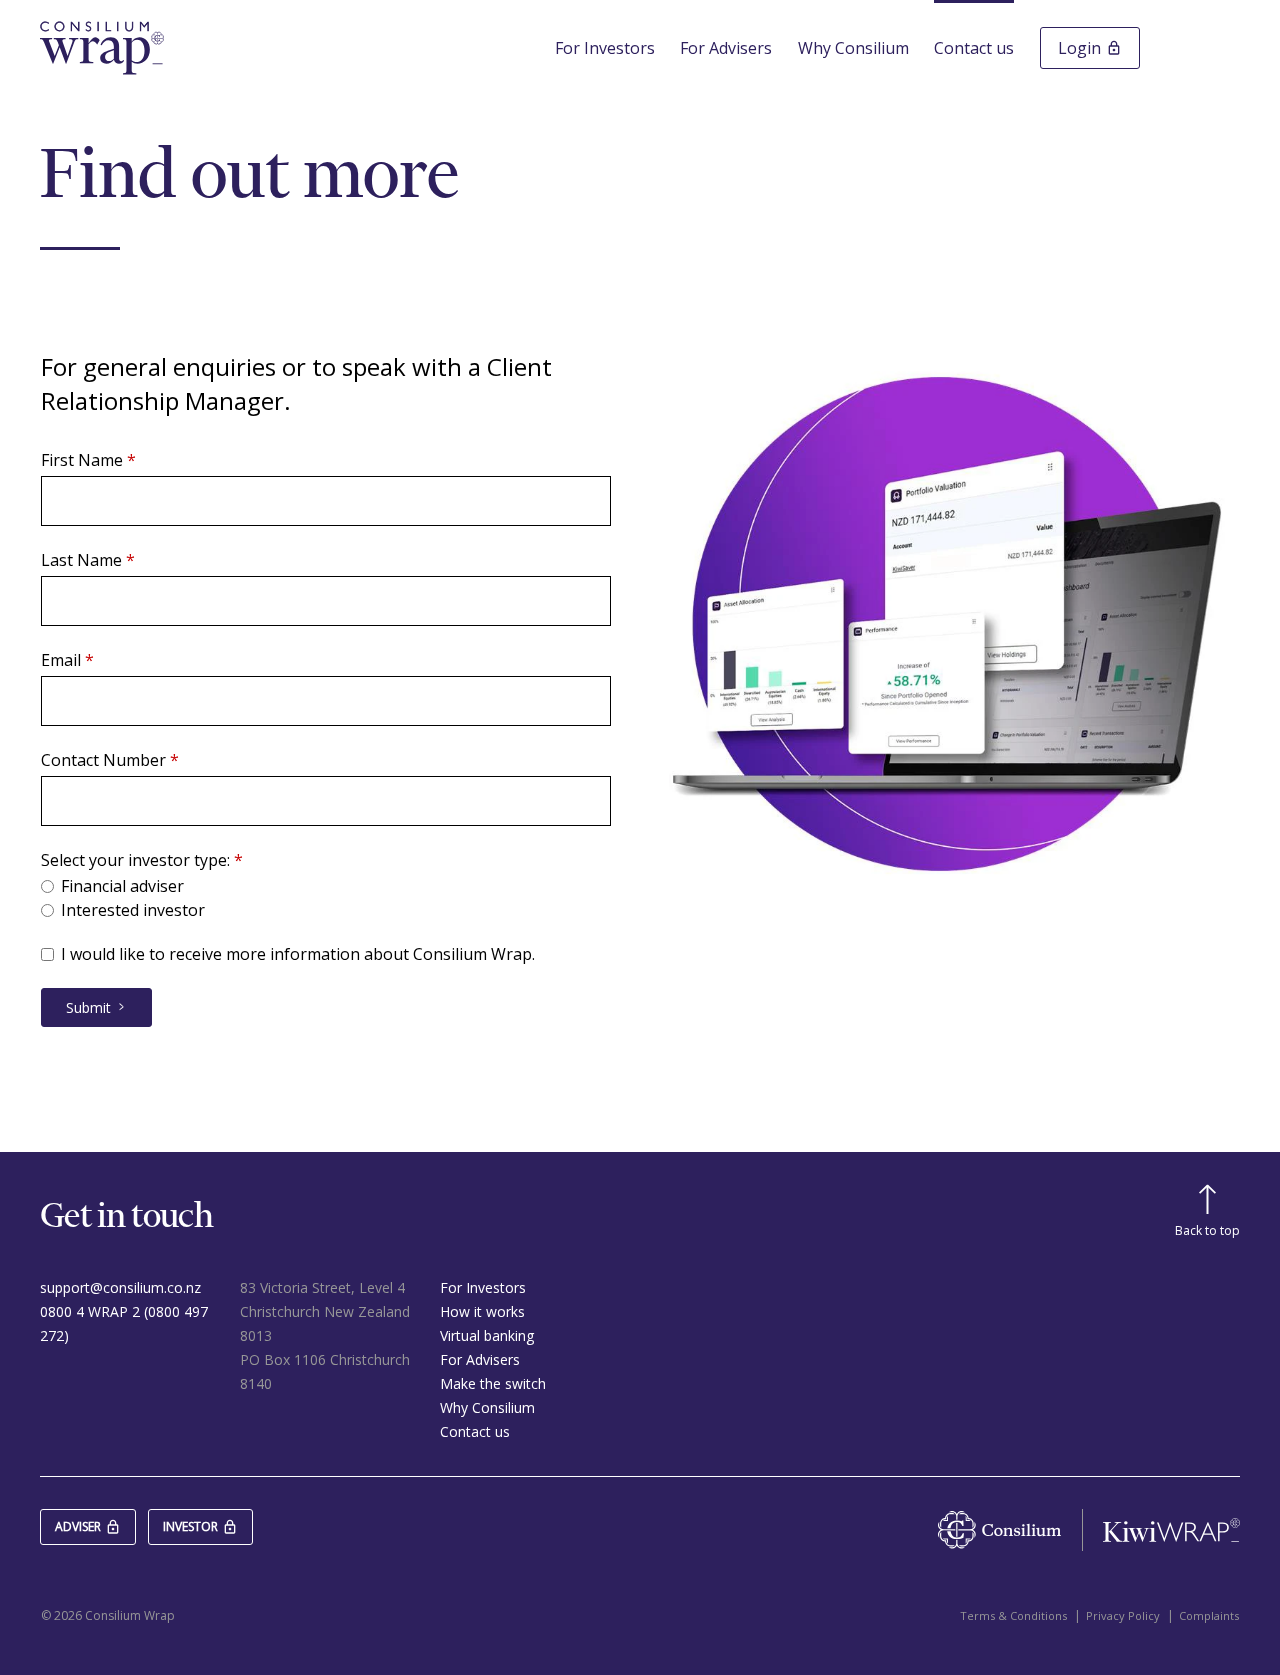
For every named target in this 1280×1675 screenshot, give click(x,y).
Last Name (81, 560)
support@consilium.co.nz (120, 1287)
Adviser (78, 1526)
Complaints (1209, 1615)
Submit (88, 1007)
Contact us (974, 48)
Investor (190, 1526)
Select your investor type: (135, 860)
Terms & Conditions (1013, 1615)
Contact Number (103, 760)
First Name (82, 460)
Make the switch (493, 1383)
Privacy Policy (1123, 1615)
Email (61, 660)
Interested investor (133, 910)
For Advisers (726, 48)
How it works (482, 1311)
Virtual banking (487, 1335)
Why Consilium (853, 48)
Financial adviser (122, 886)
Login (1079, 48)
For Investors (605, 48)
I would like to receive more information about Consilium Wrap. (298, 954)
